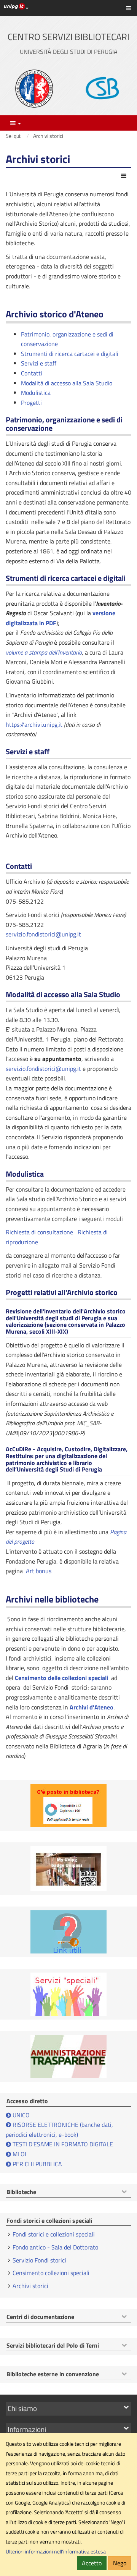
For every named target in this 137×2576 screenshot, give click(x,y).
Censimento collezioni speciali (51, 2273)
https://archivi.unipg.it (34, 724)
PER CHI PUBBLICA (37, 2164)
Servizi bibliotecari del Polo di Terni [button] (53, 2346)
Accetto (92, 2563)
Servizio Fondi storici (39, 2260)
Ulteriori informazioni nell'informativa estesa (56, 2552)
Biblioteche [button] (21, 2192)
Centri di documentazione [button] (40, 2317)
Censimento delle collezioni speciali (61, 1678)
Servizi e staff (39, 363)
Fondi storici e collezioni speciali (54, 2234)
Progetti (31, 403)
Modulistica (36, 393)
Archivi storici (30, 2286)
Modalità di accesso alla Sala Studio (67, 383)
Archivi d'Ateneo (92, 1707)
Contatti (32, 373)
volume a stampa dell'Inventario (44, 652)
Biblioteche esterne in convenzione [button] (53, 2374)
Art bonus (39, 1571)
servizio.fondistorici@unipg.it (43, 934)
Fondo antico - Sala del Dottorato (55, 2247)
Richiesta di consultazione (39, 1232)
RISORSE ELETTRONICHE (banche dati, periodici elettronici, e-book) (59, 2130)
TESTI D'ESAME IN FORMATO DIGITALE (63, 2144)
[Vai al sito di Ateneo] (34, 89)
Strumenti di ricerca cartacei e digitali (70, 354)
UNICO (21, 2115)
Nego (120, 2563)
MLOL (19, 2154)
